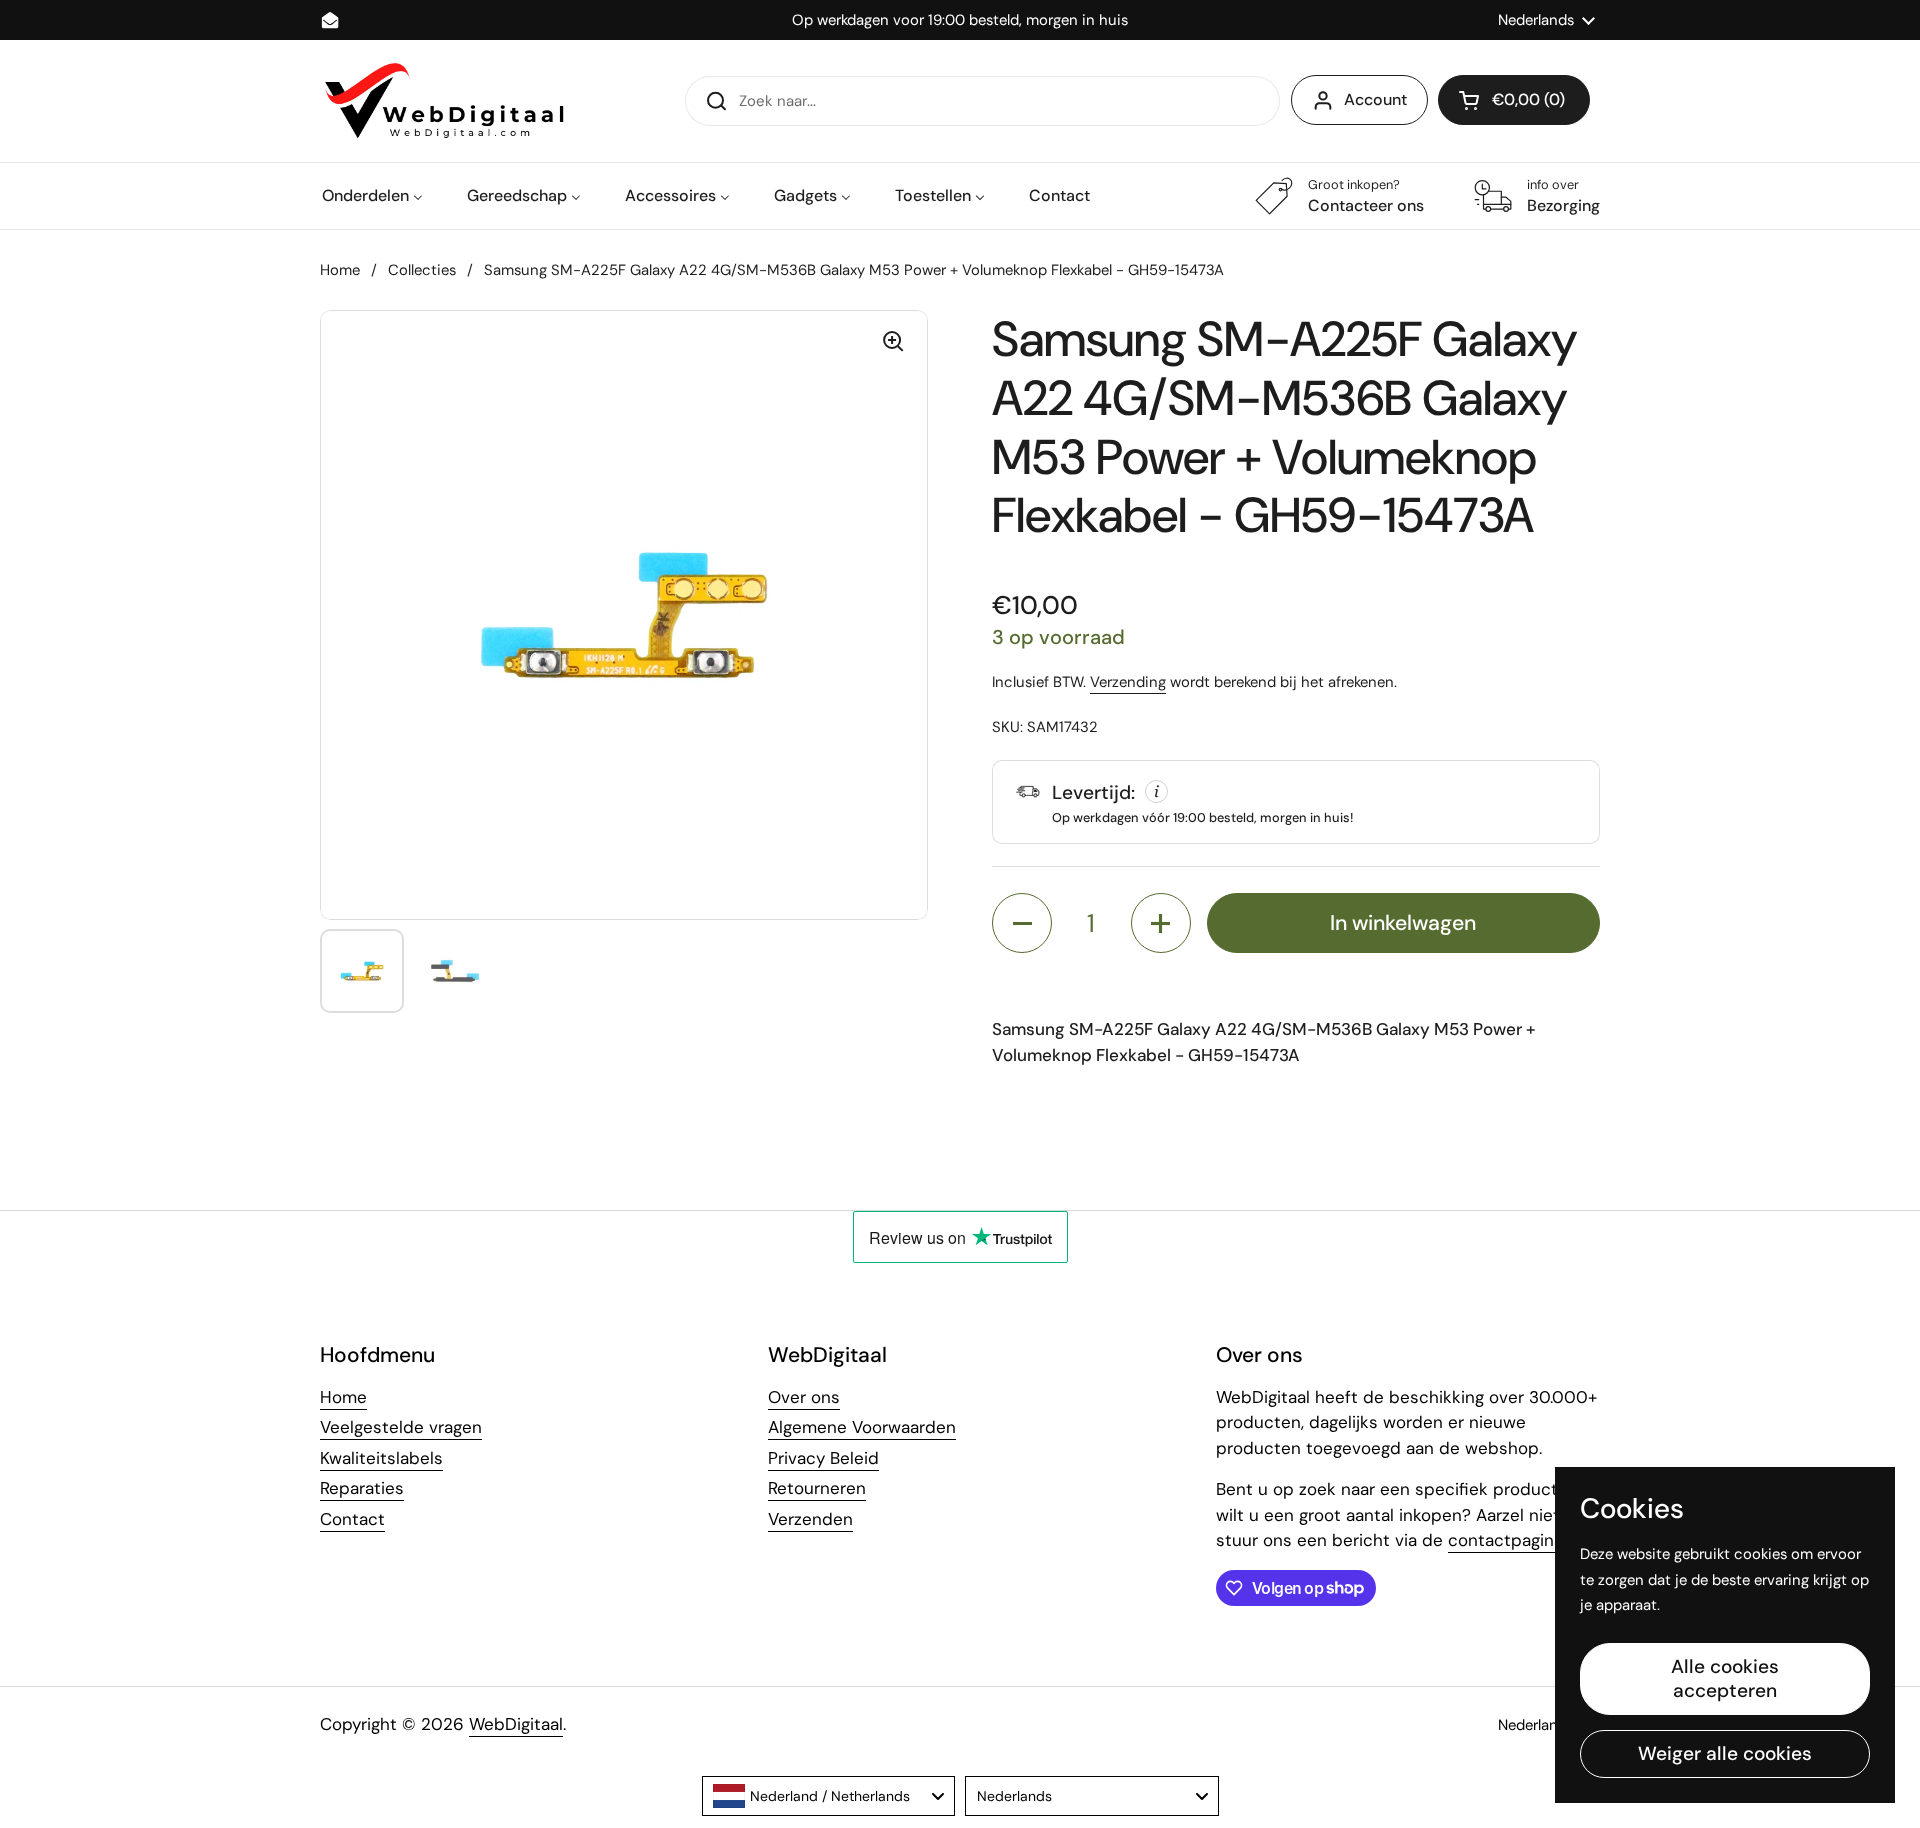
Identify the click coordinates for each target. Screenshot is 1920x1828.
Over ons (804, 1397)
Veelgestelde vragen (401, 1427)
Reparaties (362, 1488)
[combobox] (829, 1796)
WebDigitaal (516, 1724)
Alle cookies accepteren (1725, 1678)
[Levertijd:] (1296, 802)
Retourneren (817, 1488)
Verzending (1128, 682)
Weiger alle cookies (1725, 1753)
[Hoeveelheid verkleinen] (1022, 923)
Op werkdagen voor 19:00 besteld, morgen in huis (960, 20)
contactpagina (1505, 1540)
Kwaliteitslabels (381, 1458)
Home (340, 270)
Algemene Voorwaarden (862, 1427)
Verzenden (810, 1519)
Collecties (422, 270)
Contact (352, 1519)
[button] (1514, 100)
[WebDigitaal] (442, 101)
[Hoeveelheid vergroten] (1161, 923)
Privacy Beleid (823, 1458)
